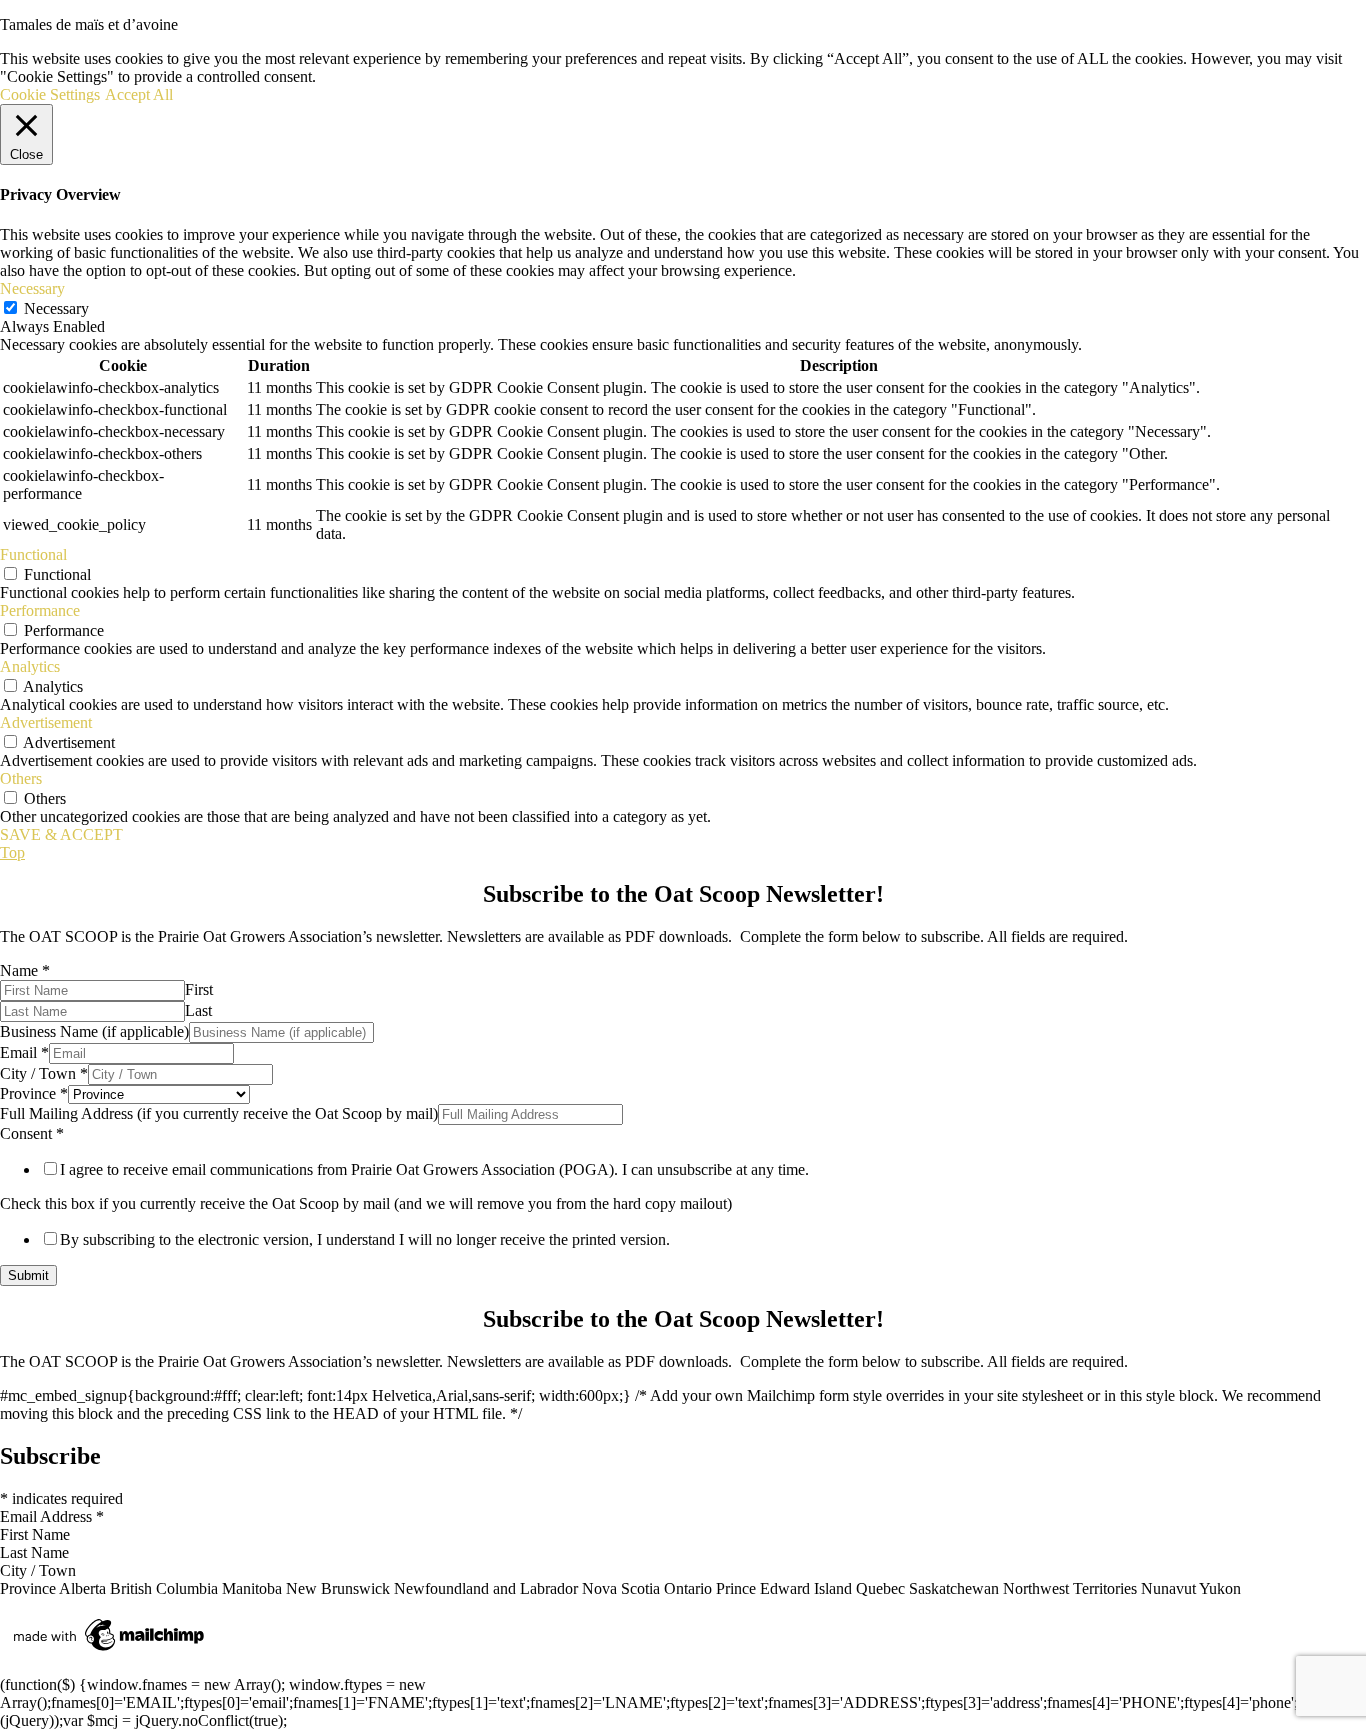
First (199, 989)
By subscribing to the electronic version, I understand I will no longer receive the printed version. (365, 1239)
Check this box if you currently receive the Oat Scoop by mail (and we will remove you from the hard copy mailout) (366, 1203)
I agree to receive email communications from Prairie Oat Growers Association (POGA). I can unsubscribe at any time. (434, 1169)
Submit (28, 1275)
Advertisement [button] (46, 722)
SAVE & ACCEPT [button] (61, 834)
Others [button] (21, 778)
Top (12, 852)
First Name (35, 1534)
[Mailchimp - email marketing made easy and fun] (110, 1650)
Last (198, 1010)
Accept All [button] (139, 94)
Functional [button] (33, 554)
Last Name (34, 1552)
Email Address (52, 1516)
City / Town (44, 1073)
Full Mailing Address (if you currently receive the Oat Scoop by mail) (219, 1113)
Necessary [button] (32, 288)
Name (25, 970)
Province (34, 1093)
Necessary (56, 308)
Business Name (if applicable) (94, 1031)
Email (24, 1052)
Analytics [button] (30, 666)
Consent (32, 1133)
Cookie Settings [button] (50, 94)
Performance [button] (40, 610)
